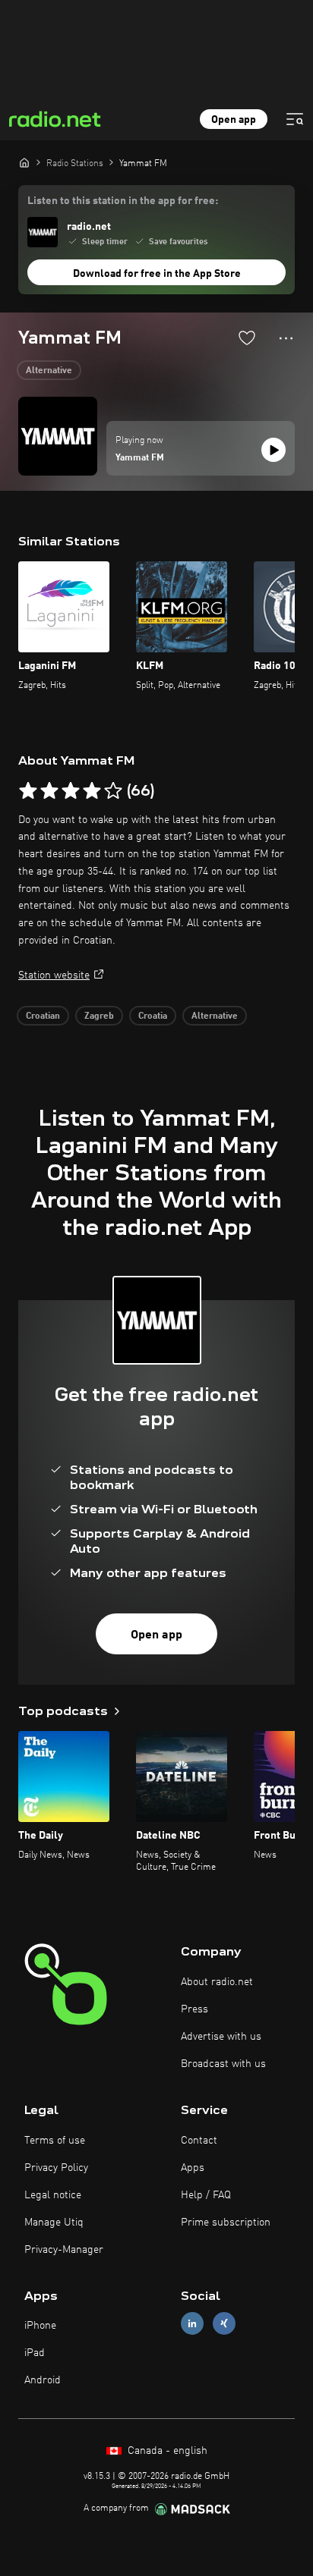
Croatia (153, 1016)
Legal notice (53, 2195)
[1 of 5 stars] (28, 791)
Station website (54, 975)
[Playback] (273, 450)
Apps (193, 2168)
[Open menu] (295, 119)
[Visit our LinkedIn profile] (192, 2324)
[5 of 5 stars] (113, 791)
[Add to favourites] (247, 338)
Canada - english (166, 2451)
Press (194, 2009)
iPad (35, 2353)
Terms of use (55, 2141)
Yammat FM (140, 458)
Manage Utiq (54, 2223)
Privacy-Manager (64, 2250)
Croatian (43, 1016)
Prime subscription (226, 2223)
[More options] (286, 338)
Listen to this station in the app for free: (123, 201)
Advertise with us (221, 2037)
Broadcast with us (223, 2064)
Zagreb (99, 1016)
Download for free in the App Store (157, 274)
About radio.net (217, 1982)
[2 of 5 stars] (49, 791)
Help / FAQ (206, 2195)
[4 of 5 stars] (92, 791)
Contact (199, 2141)
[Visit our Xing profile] (224, 2324)
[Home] (24, 162)
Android (43, 2380)
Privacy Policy (56, 2168)
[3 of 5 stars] (71, 791)
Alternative (49, 371)
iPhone (40, 2326)
